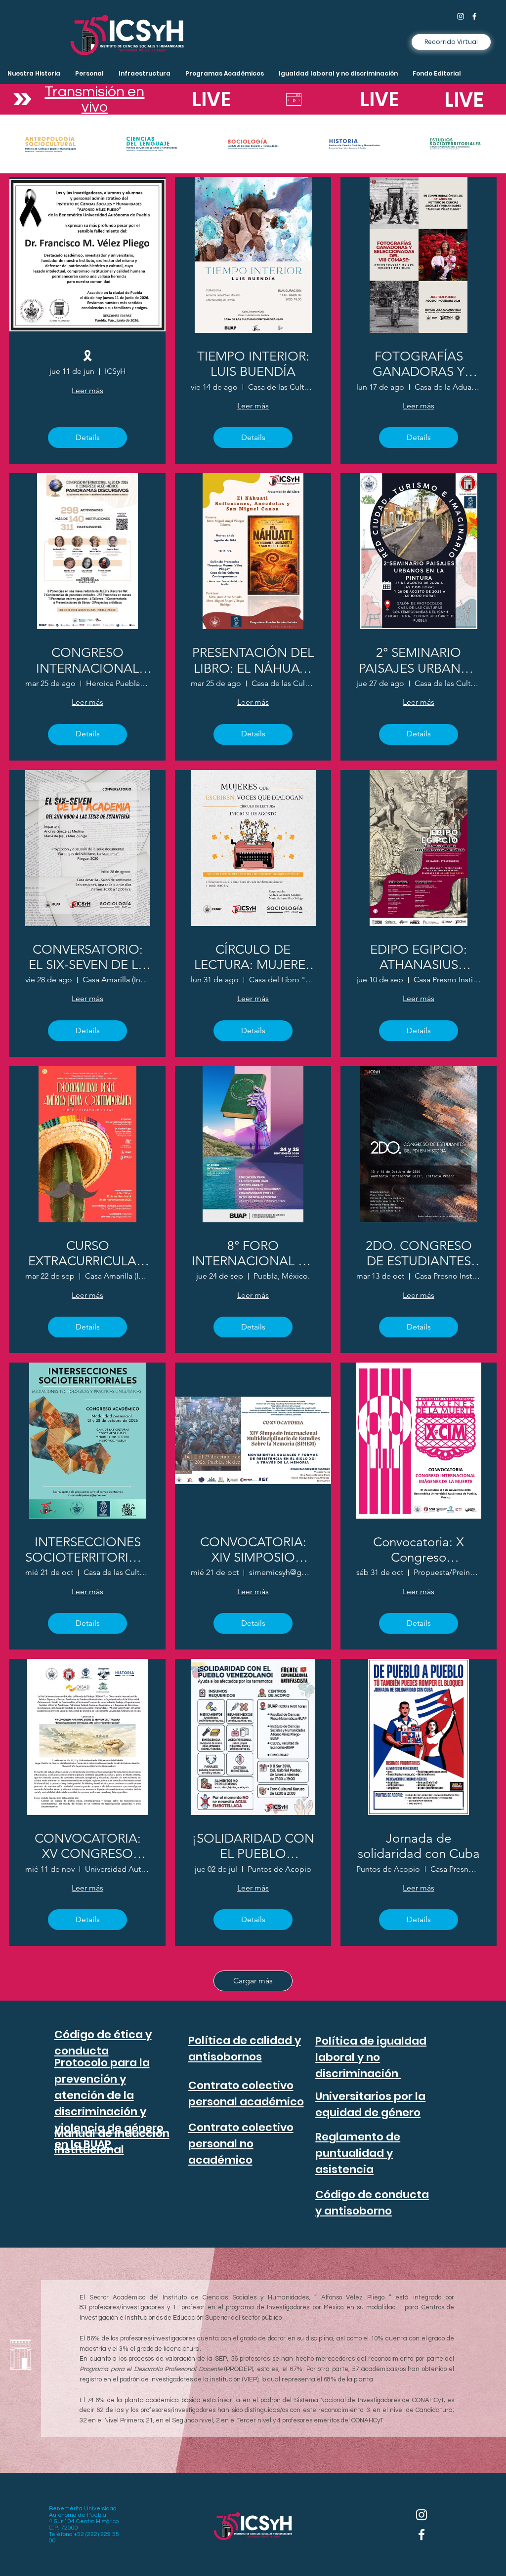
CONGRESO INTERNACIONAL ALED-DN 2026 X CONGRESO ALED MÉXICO (87, 660)
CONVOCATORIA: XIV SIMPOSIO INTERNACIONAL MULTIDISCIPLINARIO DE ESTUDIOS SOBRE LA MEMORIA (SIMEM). (253, 1550)
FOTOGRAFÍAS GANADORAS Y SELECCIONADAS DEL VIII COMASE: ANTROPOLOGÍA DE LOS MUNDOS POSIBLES (419, 364)
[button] (145, 74)
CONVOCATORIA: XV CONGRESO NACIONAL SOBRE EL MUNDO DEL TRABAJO (88, 1846)
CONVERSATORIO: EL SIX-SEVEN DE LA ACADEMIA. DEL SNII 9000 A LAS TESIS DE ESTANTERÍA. (87, 957)
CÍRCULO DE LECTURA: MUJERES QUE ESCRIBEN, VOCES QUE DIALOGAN (253, 957)
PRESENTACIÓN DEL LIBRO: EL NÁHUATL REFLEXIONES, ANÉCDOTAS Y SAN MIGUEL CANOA (253, 660)
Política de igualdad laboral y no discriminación (371, 2057)
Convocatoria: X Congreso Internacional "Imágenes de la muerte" (419, 1550)
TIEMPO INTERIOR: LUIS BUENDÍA (253, 364)
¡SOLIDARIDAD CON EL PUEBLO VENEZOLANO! (253, 1846)
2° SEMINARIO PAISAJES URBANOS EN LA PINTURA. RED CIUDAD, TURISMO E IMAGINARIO (419, 660)
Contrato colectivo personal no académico (241, 2144)
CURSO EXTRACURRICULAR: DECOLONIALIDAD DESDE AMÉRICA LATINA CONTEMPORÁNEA (88, 1253)
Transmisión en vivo (94, 99)
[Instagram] (461, 16)
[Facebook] (474, 16)
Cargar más (253, 1981)
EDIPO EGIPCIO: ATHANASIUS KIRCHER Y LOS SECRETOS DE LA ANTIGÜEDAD (419, 957)
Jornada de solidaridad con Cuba (419, 1846)
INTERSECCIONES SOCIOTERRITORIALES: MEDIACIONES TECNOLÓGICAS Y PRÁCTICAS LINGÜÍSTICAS (87, 1550)
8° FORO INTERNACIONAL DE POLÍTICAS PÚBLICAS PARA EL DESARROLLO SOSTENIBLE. (253, 1253)
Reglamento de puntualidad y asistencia (358, 2153)
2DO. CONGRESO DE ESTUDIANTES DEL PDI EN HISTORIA (419, 1253)
